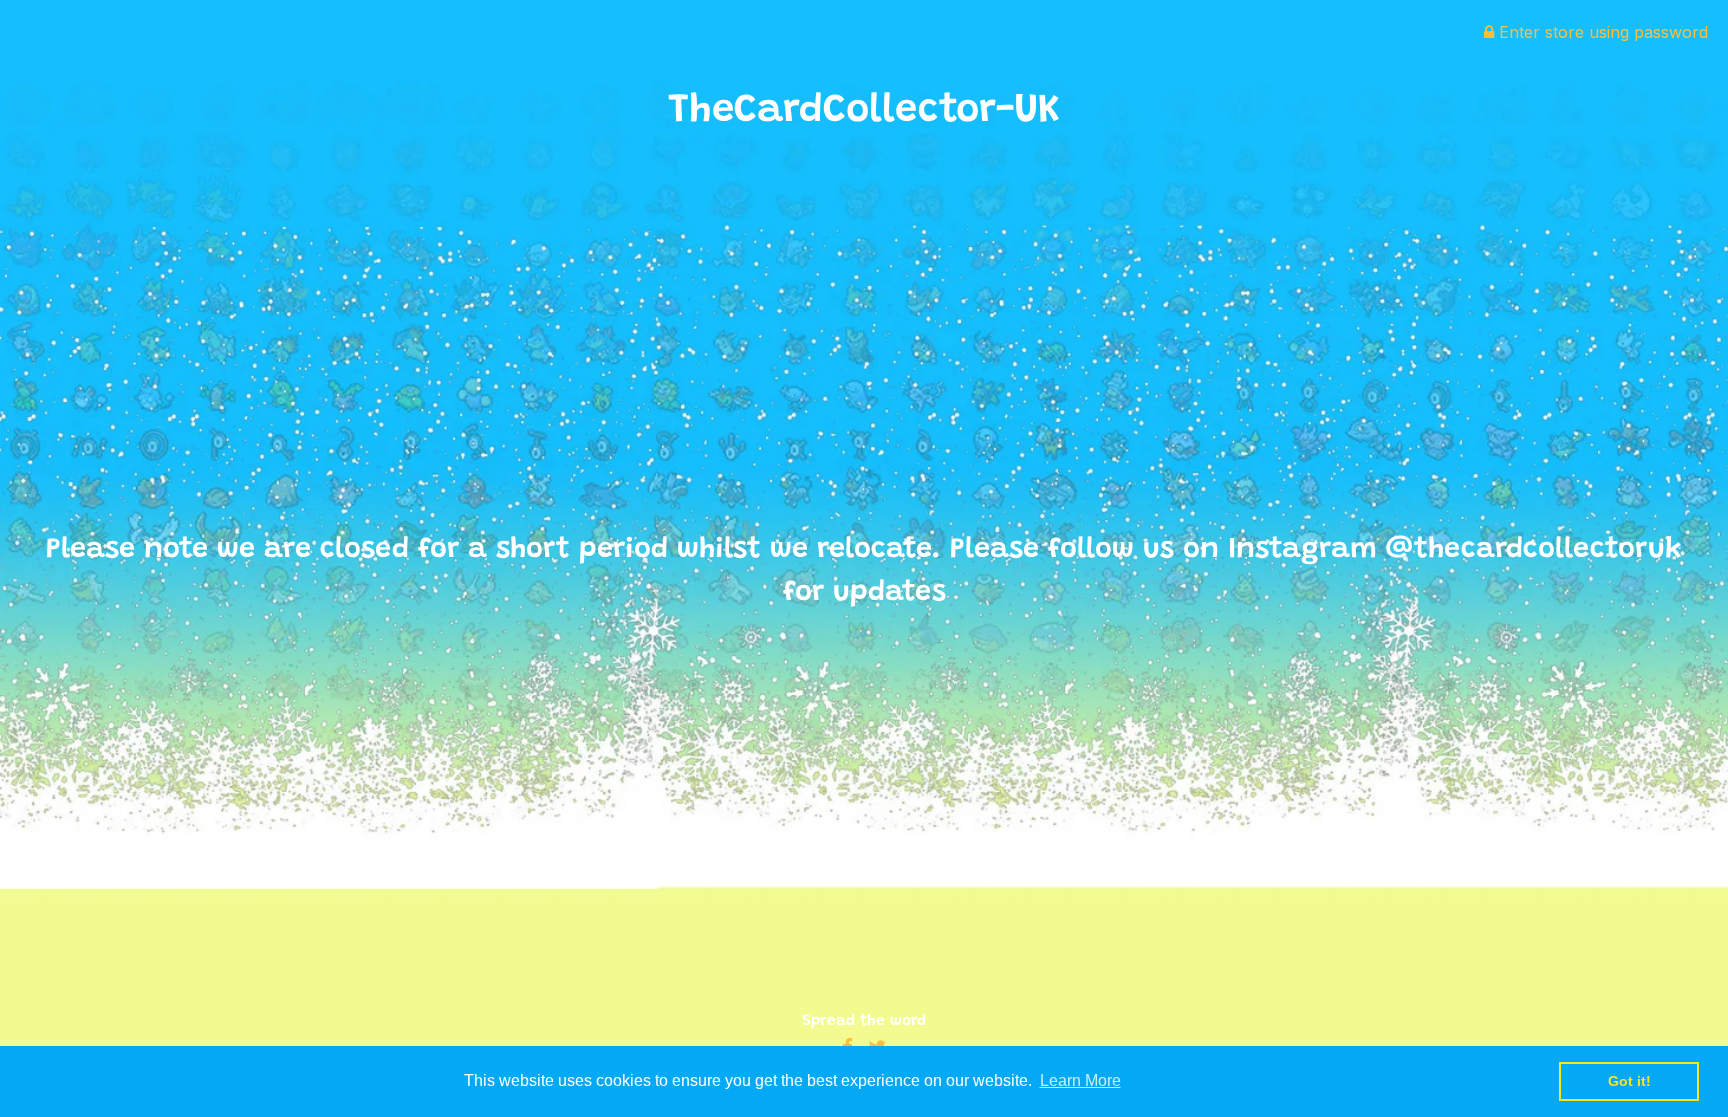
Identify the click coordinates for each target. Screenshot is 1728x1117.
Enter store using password (1601, 32)
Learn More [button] (1080, 1080)
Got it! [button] (1629, 1081)
